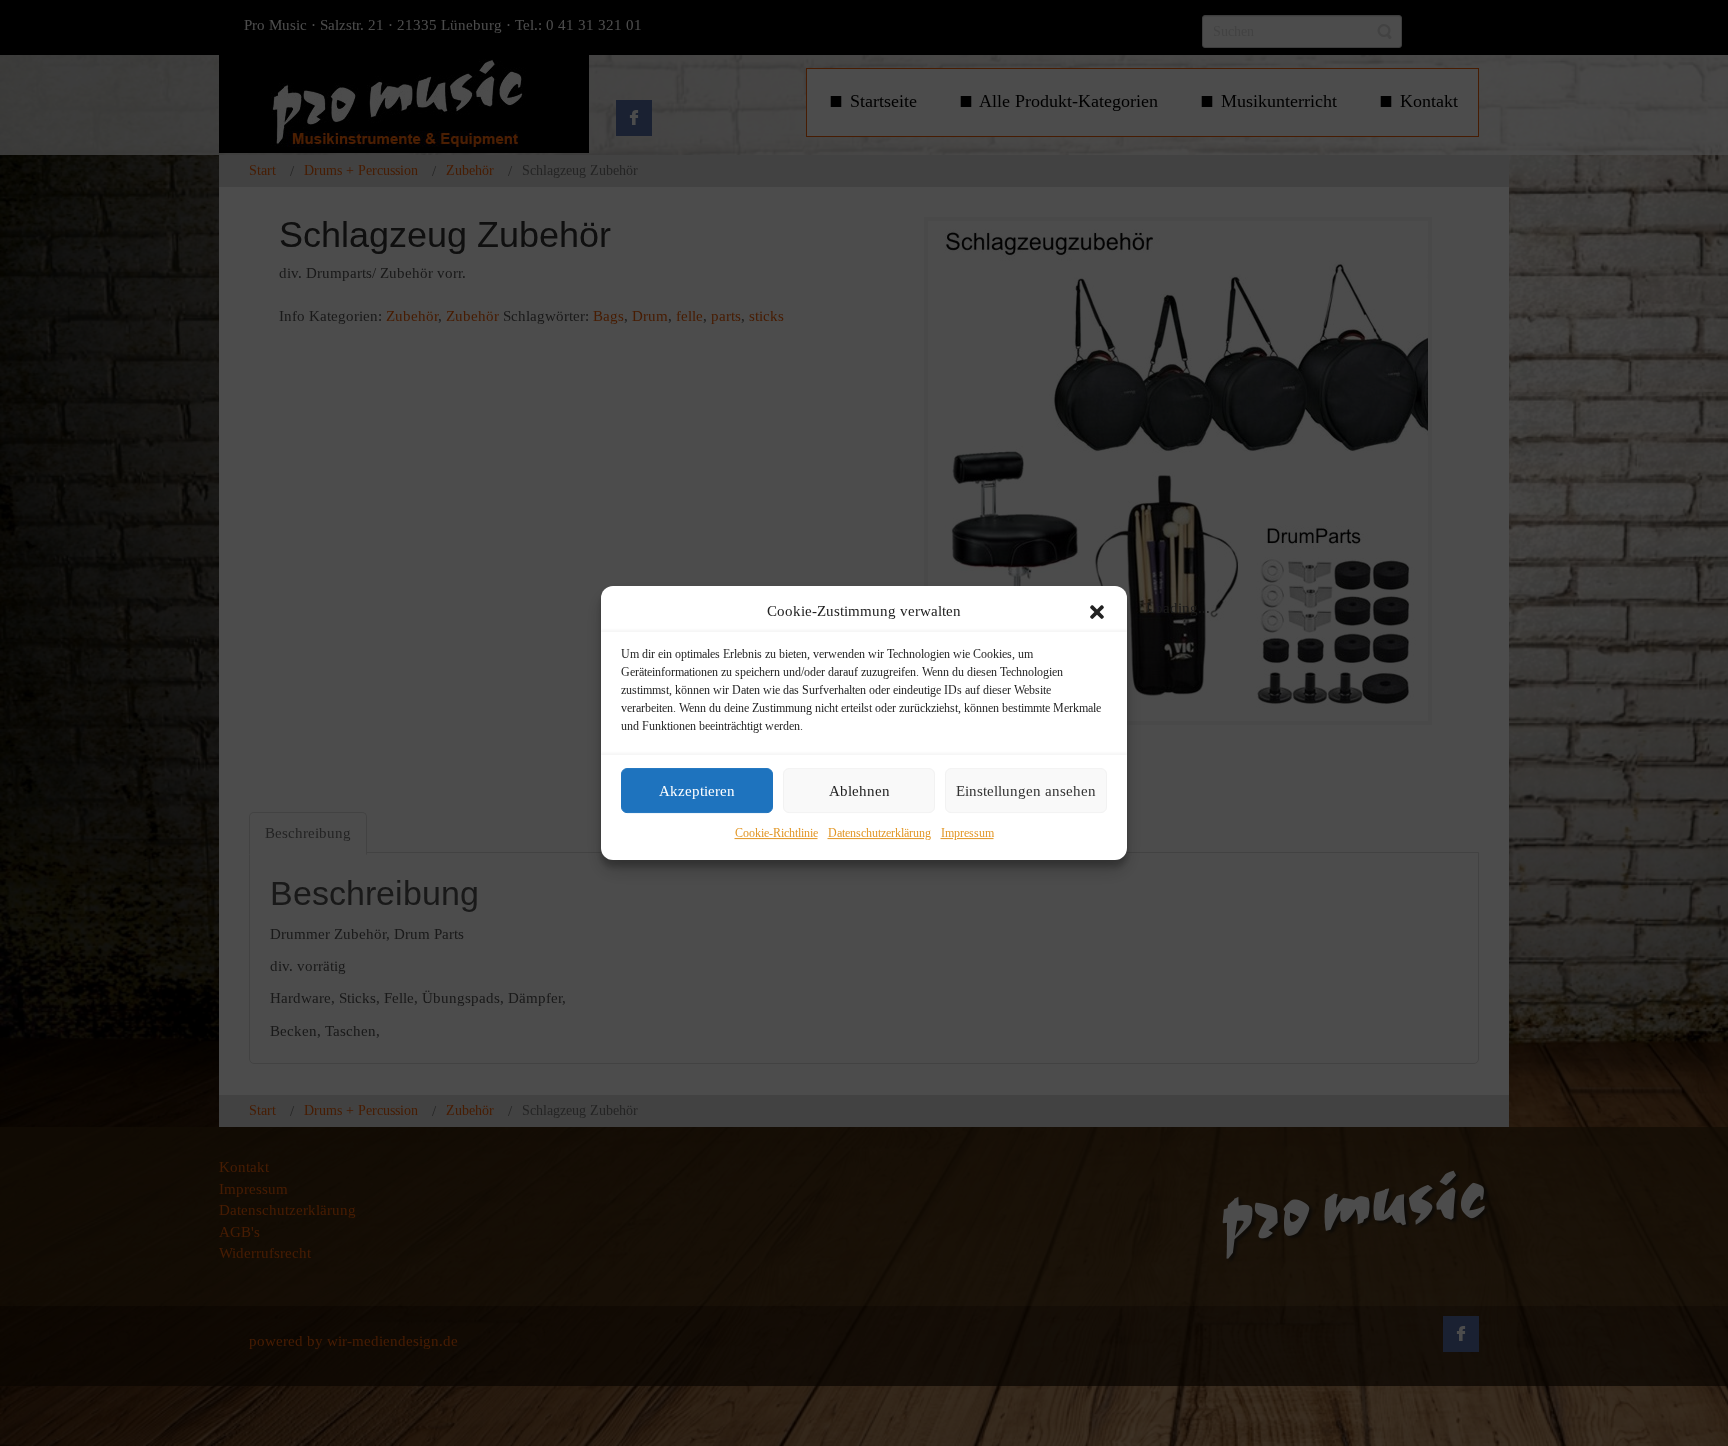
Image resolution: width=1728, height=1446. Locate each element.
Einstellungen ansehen (1026, 791)
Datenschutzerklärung (879, 834)
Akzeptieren (697, 791)
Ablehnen (859, 791)
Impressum (967, 834)
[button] (1097, 612)
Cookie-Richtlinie (776, 834)
